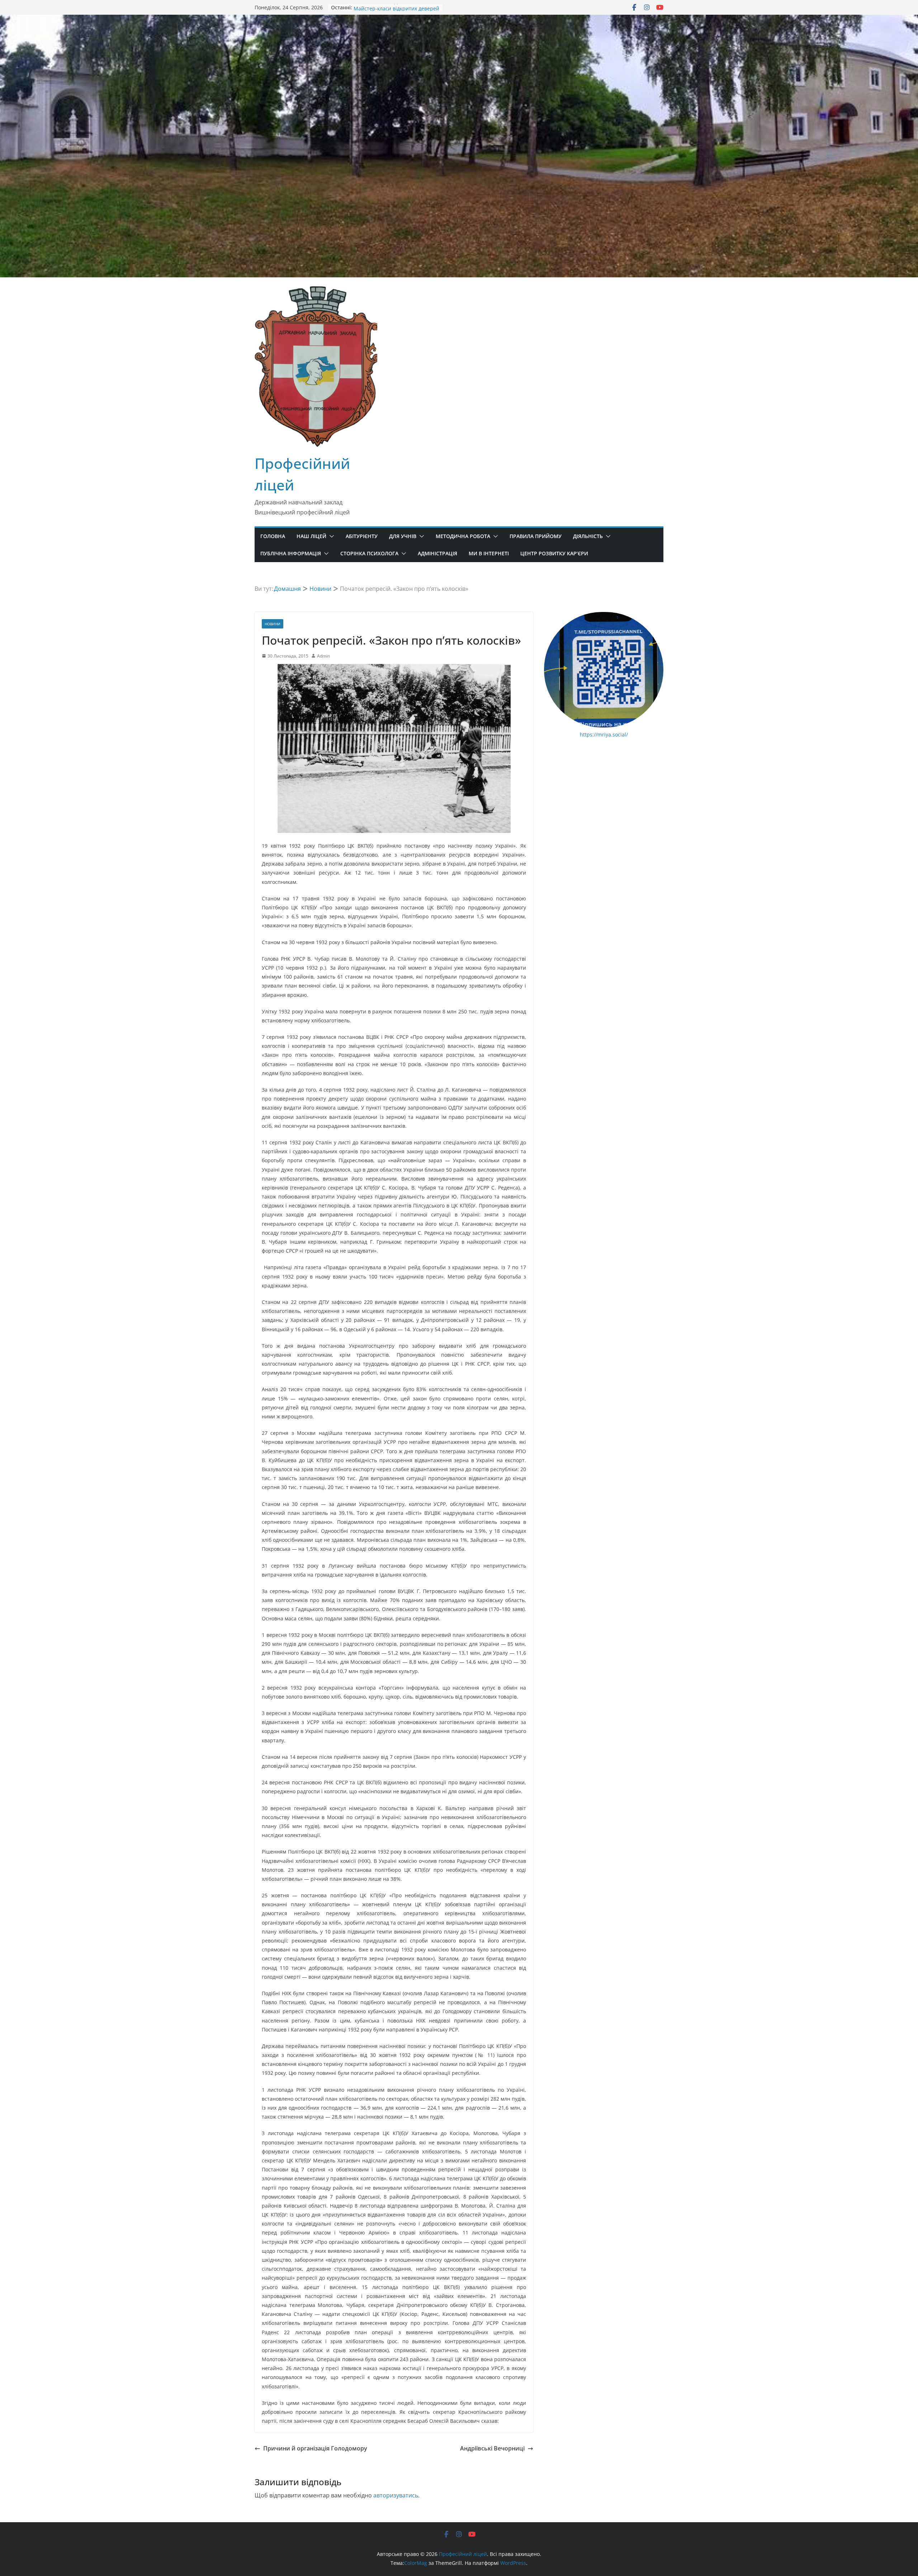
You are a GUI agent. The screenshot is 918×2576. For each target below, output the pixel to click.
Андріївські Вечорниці (492, 2448)
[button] (330, 536)
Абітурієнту (362, 536)
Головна (273, 536)
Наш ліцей (311, 536)
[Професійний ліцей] (459, 20)
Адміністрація (437, 553)
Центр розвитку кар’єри (554, 553)
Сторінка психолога (369, 553)
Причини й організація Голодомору (315, 2448)
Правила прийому (536, 536)
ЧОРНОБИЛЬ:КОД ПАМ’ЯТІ (386, 7)
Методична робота (463, 536)
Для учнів (403, 536)
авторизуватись (396, 2495)
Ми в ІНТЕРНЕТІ (489, 553)
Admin (323, 656)
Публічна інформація (291, 553)
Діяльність (588, 536)
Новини (273, 624)
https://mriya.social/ (604, 734)
